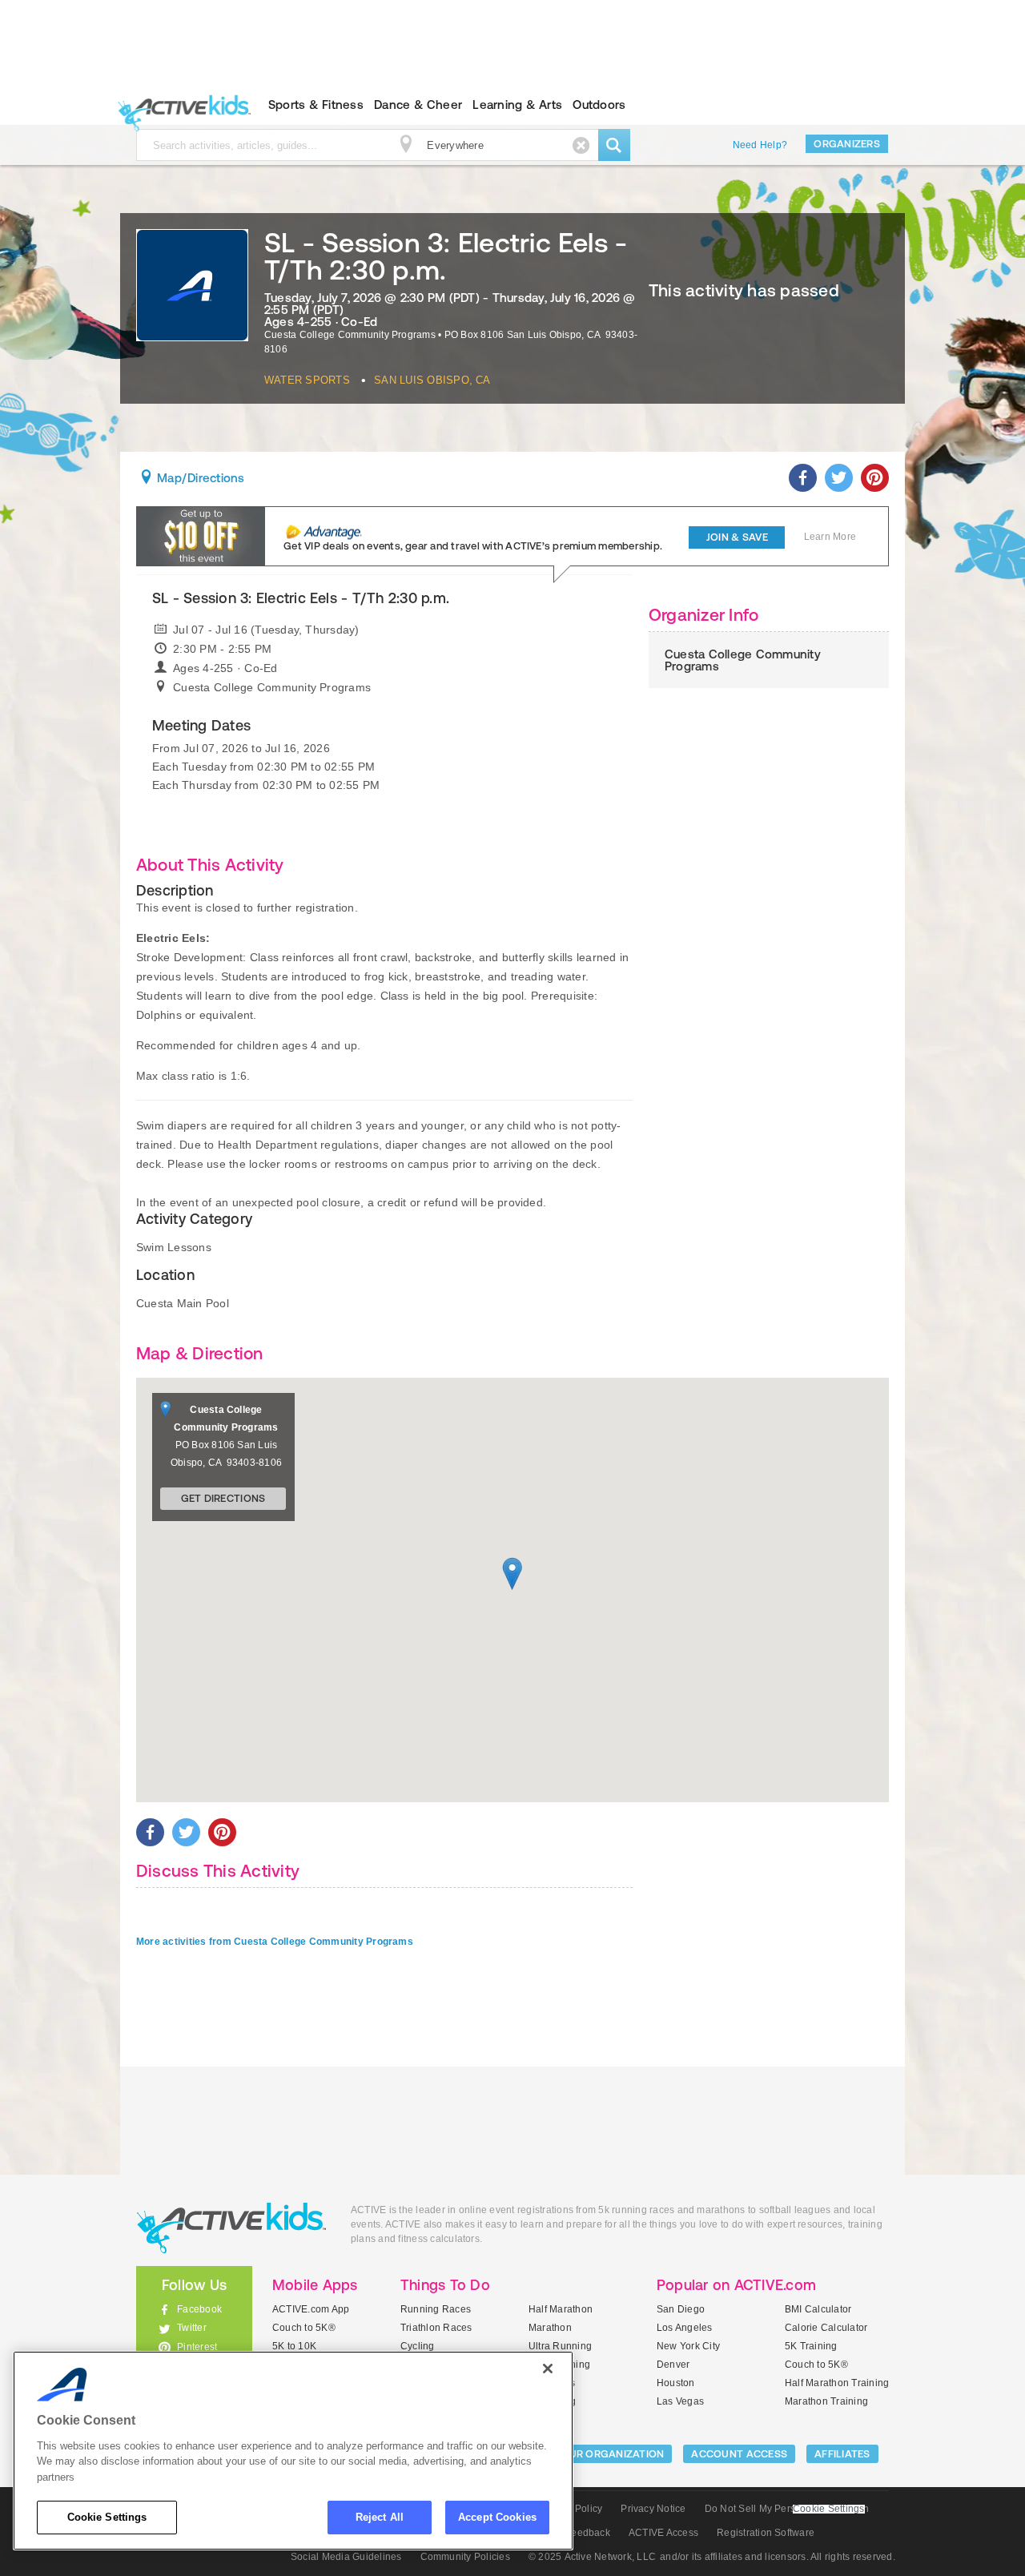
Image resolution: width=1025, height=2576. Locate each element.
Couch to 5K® (304, 2328)
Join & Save (737, 537)
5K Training (811, 2346)
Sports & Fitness (316, 105)
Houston (676, 2383)
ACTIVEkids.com (181, 105)
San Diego (681, 2309)
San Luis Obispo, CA (432, 380)
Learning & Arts (517, 105)
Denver (673, 2365)
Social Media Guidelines (346, 2557)
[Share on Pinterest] (875, 478)
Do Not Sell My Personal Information (787, 2509)
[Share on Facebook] (803, 478)
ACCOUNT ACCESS (739, 2454)
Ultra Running (560, 2346)
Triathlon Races (436, 2328)
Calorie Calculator (826, 2328)
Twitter (192, 2328)
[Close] (548, 2369)
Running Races (436, 2309)
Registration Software (766, 2533)
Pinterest (197, 2347)
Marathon (550, 2328)
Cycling (418, 2346)
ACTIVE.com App (311, 2309)
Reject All (380, 2517)
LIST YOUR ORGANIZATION (598, 2454)
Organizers (847, 144)
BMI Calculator (818, 2309)
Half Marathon (561, 2309)
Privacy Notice (653, 2509)
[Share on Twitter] (839, 478)
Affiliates (842, 2454)
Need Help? (760, 145)
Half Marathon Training (837, 2383)
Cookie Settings (107, 2517)
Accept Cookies (497, 2517)
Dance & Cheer (418, 105)
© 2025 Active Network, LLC (592, 2557)
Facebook (199, 2309)
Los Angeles (685, 2328)
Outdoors (599, 105)
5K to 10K (294, 2346)
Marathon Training (826, 2401)
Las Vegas (680, 2401)
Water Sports (307, 380)
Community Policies (465, 2557)
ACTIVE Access (663, 2533)
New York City (688, 2346)
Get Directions (223, 1498)
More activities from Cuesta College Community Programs (275, 1942)
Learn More (830, 537)
